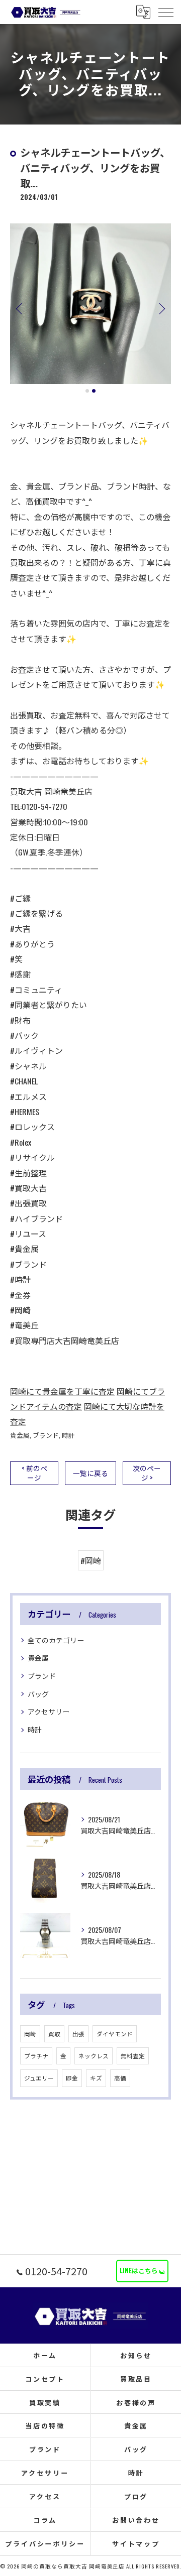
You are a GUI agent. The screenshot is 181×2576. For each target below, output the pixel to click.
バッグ (38, 1694)
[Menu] (165, 12)
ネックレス (94, 2056)
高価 (120, 2078)
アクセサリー (49, 1711)
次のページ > (147, 1473)
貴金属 (20, 1435)
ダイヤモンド (115, 2034)
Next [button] (161, 308)
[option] (90, 304)
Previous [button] (20, 308)
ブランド (46, 1435)
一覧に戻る (90, 1473)
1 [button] (87, 391)
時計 (68, 1435)
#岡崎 (91, 1560)
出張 (78, 2034)
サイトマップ (136, 2543)
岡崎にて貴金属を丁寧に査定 (62, 1391)
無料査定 (133, 2056)
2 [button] (94, 391)
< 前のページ (34, 1473)
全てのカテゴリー (56, 1640)
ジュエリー (39, 2078)
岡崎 (30, 2034)
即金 (72, 2078)
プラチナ (36, 2056)
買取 (54, 2034)
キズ (96, 2078)
